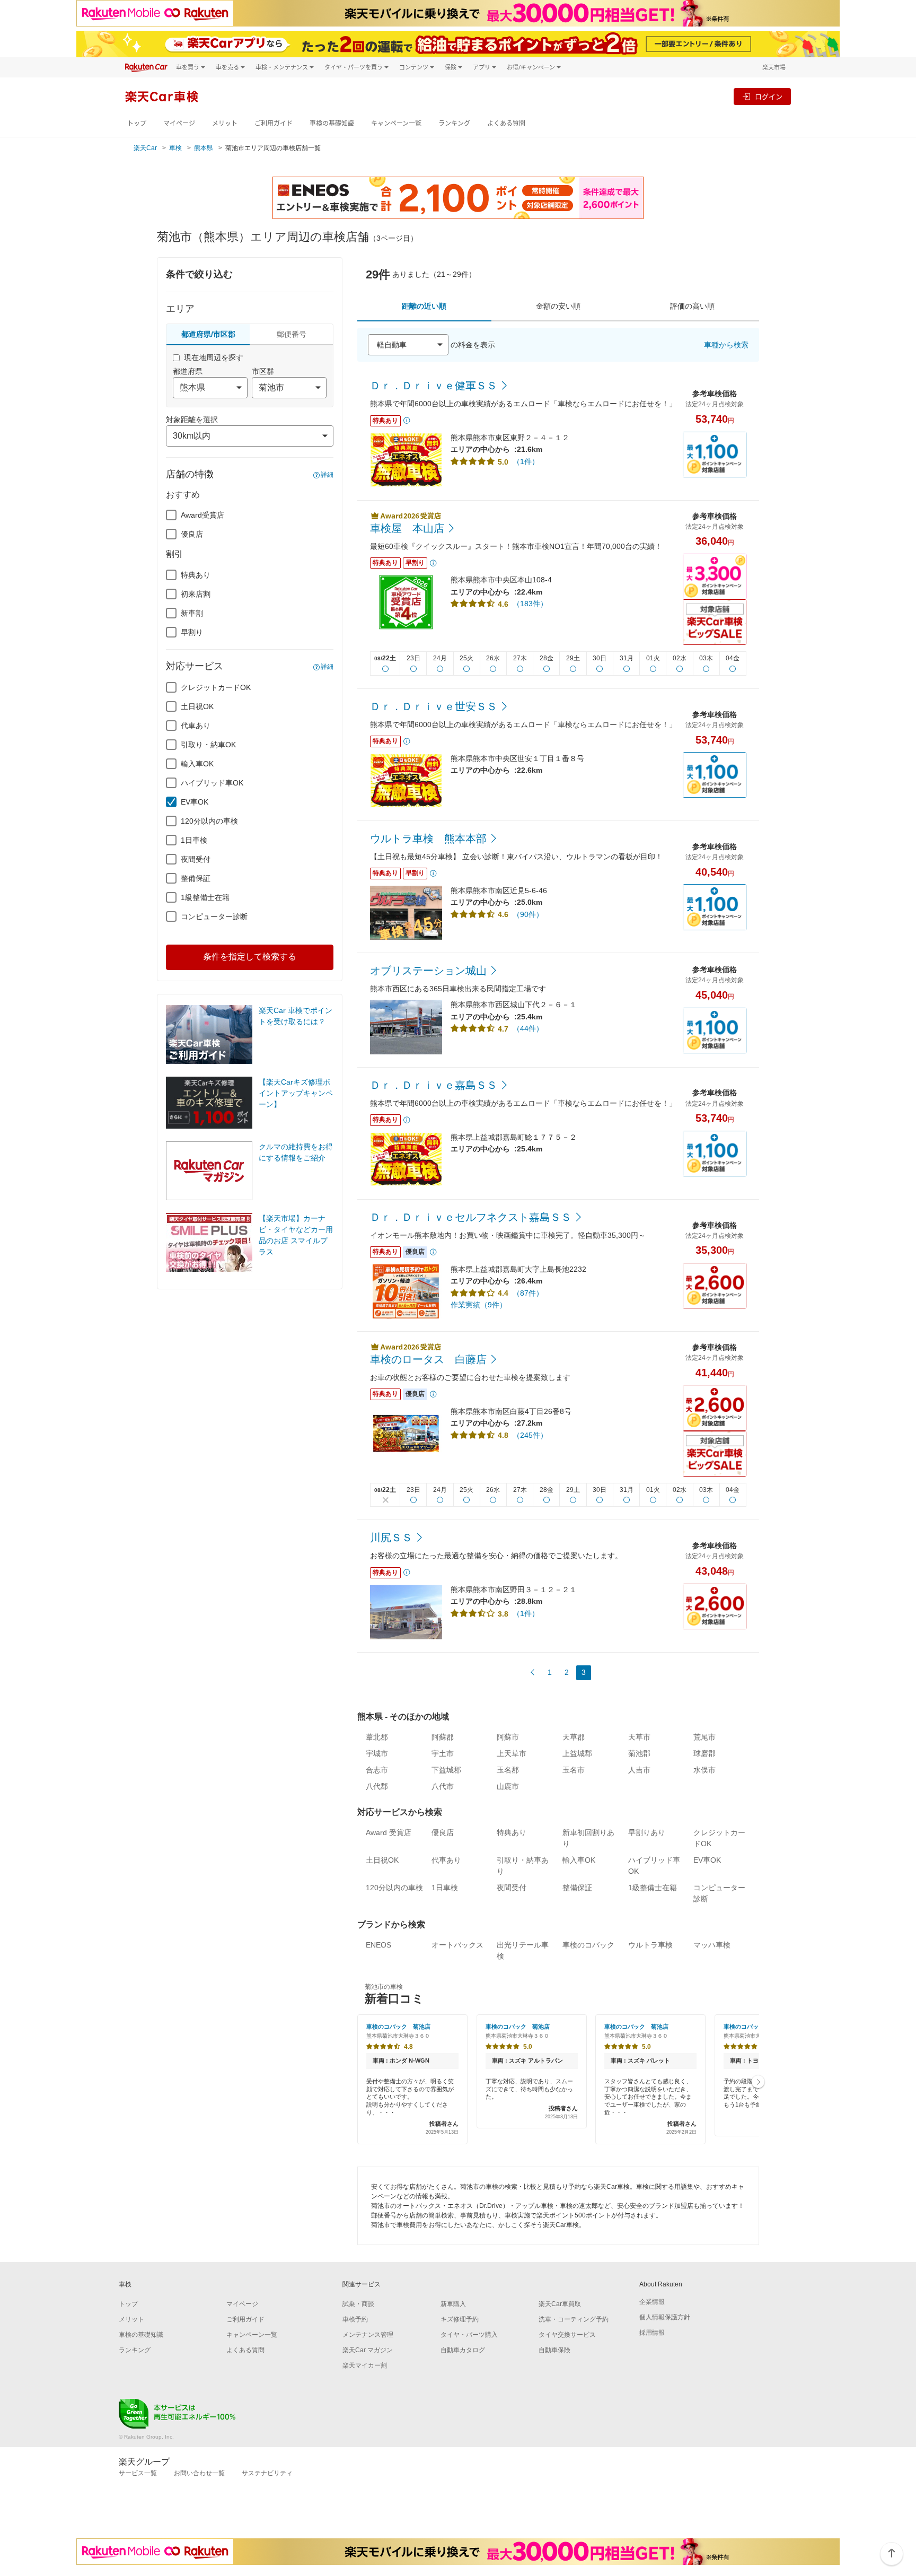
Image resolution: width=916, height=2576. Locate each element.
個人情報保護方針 (665, 2317)
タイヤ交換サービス (567, 2335)
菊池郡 (639, 1753)
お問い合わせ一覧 (199, 2473)
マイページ (179, 123)
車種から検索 (726, 345)
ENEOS (378, 1945)
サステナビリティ (267, 2473)
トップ (137, 123)
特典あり (196, 575)
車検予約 (355, 2319)
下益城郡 (446, 1770)
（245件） (530, 1435)
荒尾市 (704, 1737)
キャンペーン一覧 (396, 123)
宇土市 (443, 1753)
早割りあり (647, 1832)
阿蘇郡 (443, 1737)
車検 (175, 148)
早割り (192, 632)
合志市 (377, 1770)
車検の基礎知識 (332, 123)
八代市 (443, 1786)
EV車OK (195, 802)
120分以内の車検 (209, 821)
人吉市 (639, 1770)
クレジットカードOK (216, 687)
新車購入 (453, 2304)
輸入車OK (197, 764)
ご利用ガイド (274, 123)
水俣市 (704, 1770)
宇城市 (377, 1753)
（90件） (528, 914)
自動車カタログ (463, 2350)
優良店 (192, 534)
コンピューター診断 (214, 916)
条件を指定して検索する (250, 957)
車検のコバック (588, 1945)
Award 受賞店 (389, 1832)
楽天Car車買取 (560, 2304)
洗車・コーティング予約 (574, 2319)
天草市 (639, 1737)
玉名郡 (508, 1770)
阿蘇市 (508, 1737)
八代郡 (377, 1786)
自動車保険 (554, 2350)
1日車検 (194, 840)
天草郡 (574, 1737)
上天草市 (512, 1753)
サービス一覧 (138, 2473)
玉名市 (574, 1770)
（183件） (530, 604)
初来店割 (196, 594)
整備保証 (196, 878)
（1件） (526, 461)
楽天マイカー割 (365, 2365)
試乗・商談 (358, 2304)
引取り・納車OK (208, 745)
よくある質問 (506, 123)
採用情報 (652, 2333)
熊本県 (204, 148)
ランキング (454, 123)
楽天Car (145, 148)
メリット (225, 123)
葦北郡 (377, 1737)
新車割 (192, 613)
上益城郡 (577, 1753)
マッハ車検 (712, 1945)
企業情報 (652, 2302)
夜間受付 (196, 859)
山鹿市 (508, 1786)
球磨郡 (704, 1753)
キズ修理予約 (460, 2319)
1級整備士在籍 (205, 897)
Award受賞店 (202, 515)
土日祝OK (197, 706)
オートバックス (457, 1945)
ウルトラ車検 (650, 1945)
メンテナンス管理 (368, 2335)
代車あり (196, 726)
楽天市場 (774, 67)
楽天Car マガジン (368, 2350)
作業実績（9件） (479, 1305)
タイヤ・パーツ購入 (469, 2335)
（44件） (528, 1028)
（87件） (528, 1293)
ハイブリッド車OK (212, 783)
